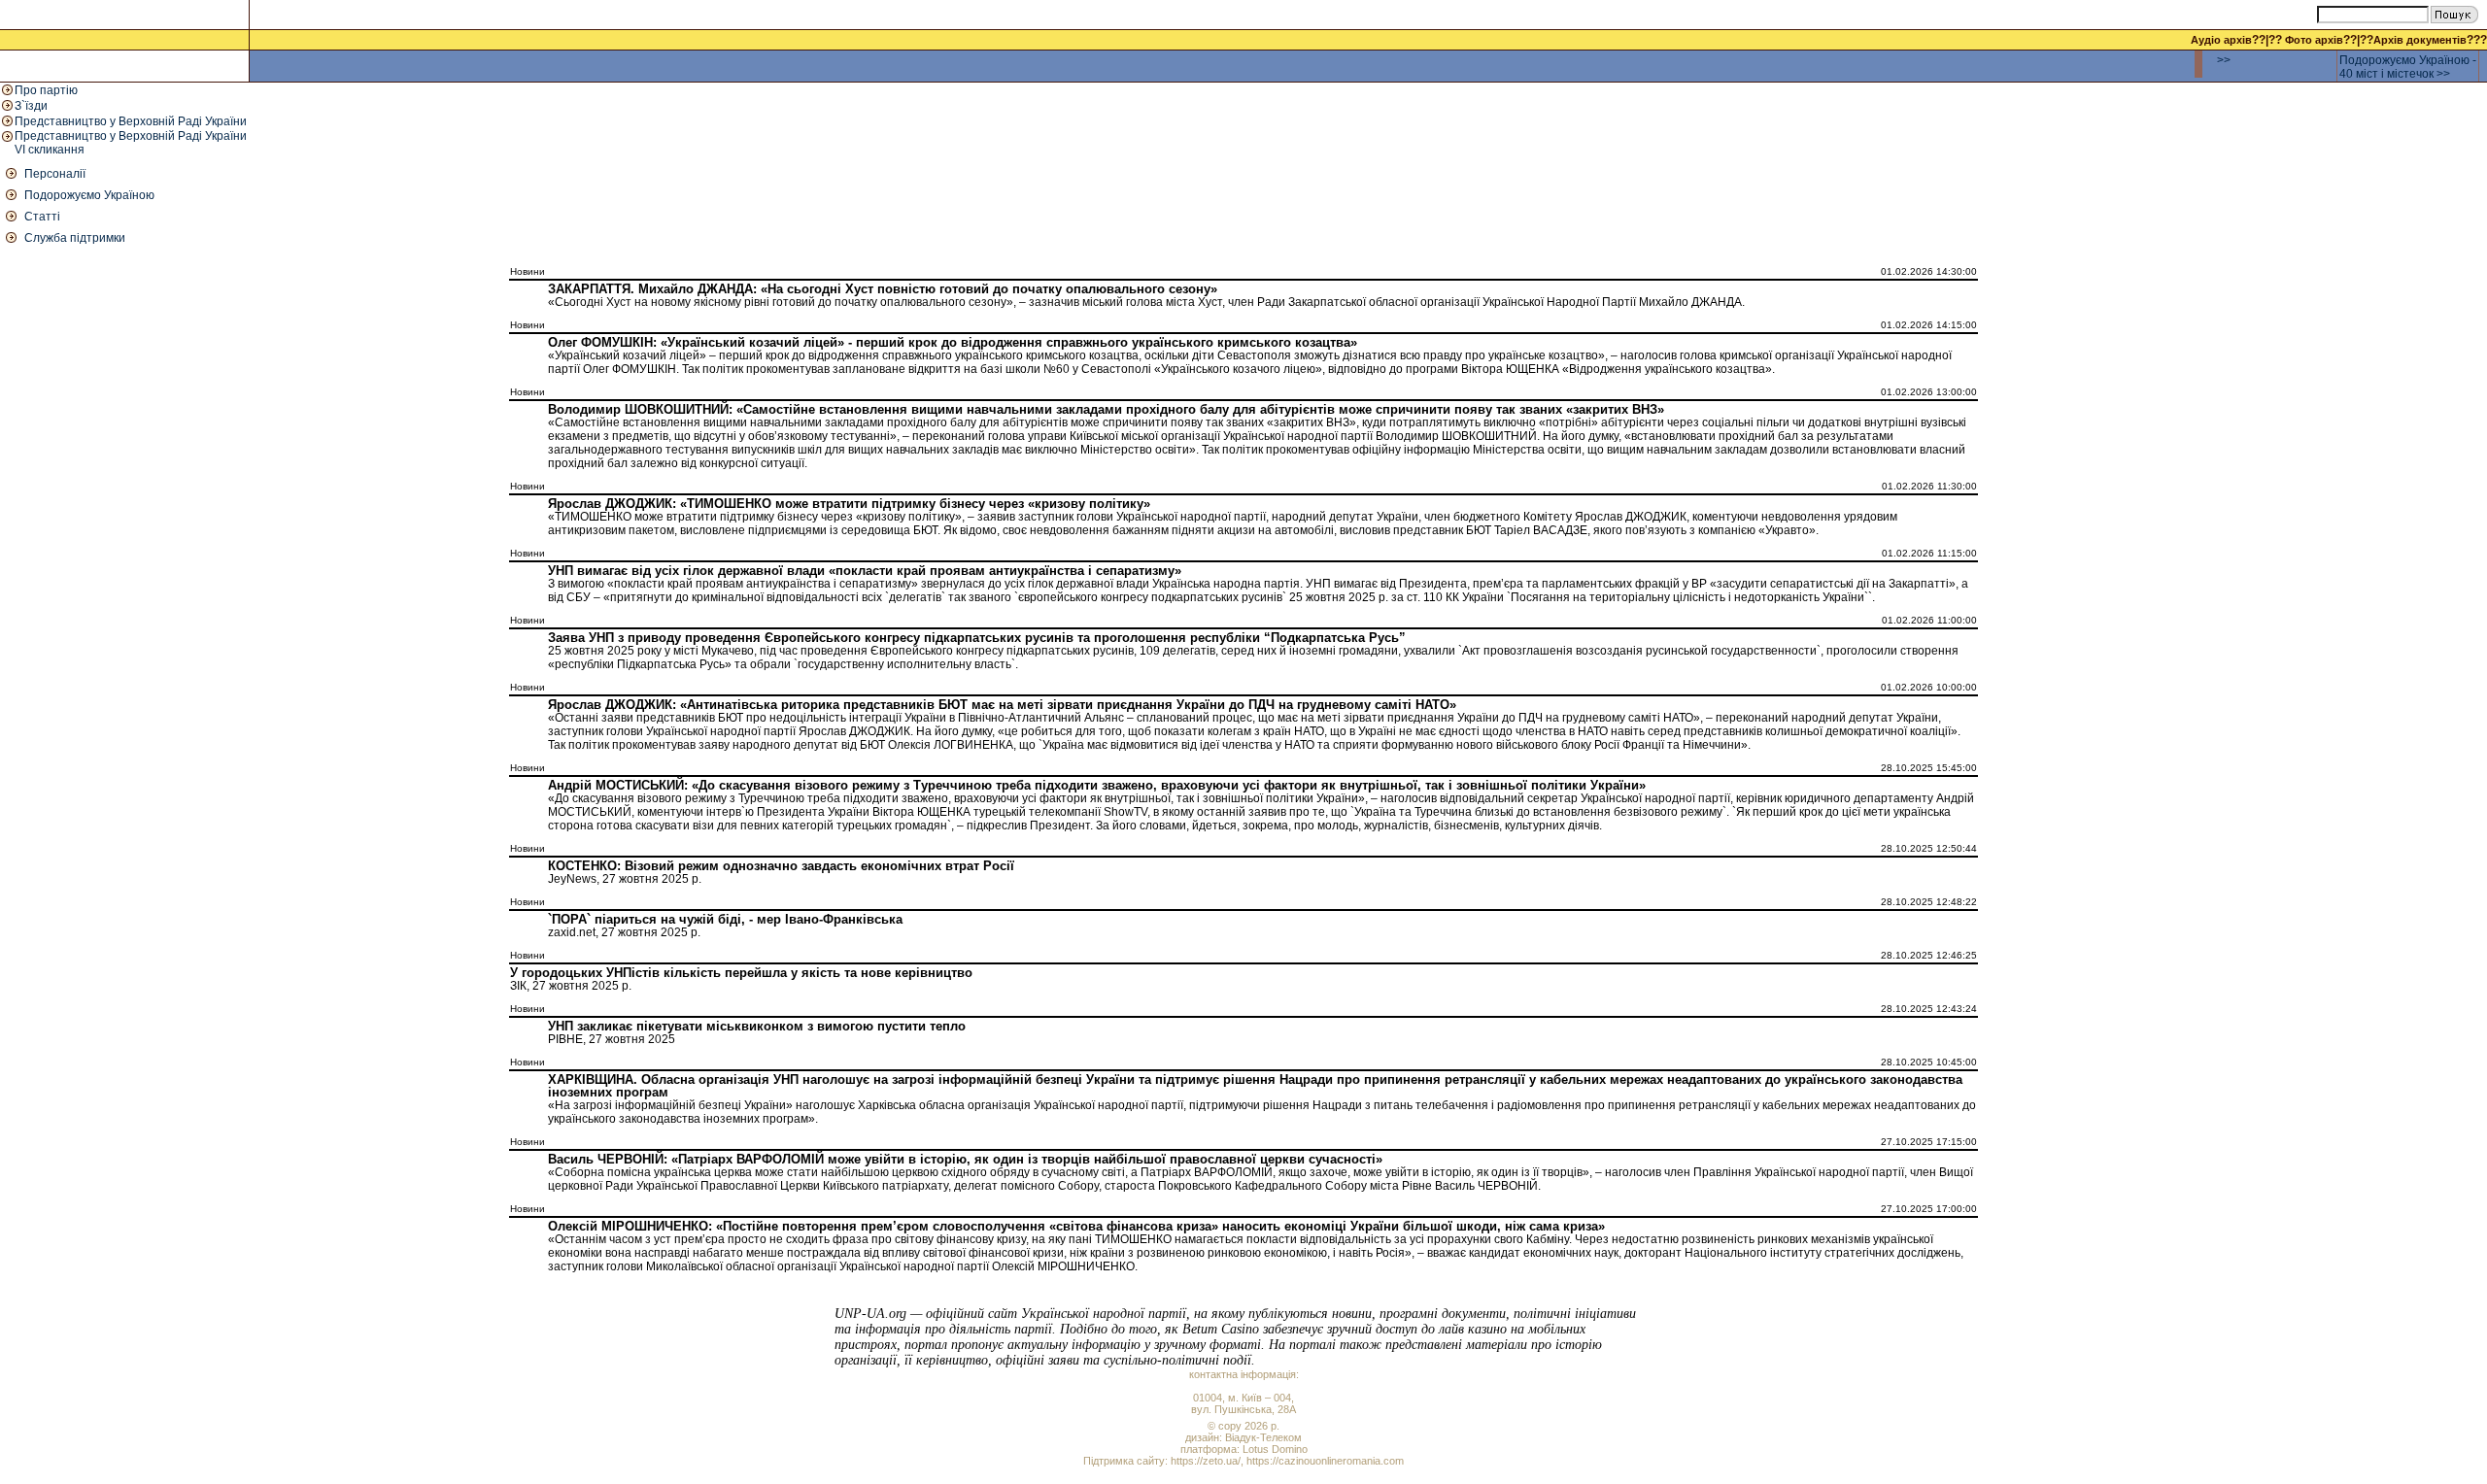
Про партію (46, 90)
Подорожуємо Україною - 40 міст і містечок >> (2408, 67)
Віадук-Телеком (1263, 1437)
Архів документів (2420, 40)
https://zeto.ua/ (1206, 1461)
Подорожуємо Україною (89, 195)
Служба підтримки (75, 238)
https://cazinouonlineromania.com (1325, 1461)
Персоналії (55, 174)
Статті (42, 217)
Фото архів (2314, 40)
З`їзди (31, 106)
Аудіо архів (2221, 40)
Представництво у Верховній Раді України (131, 121)
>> (2224, 60)
